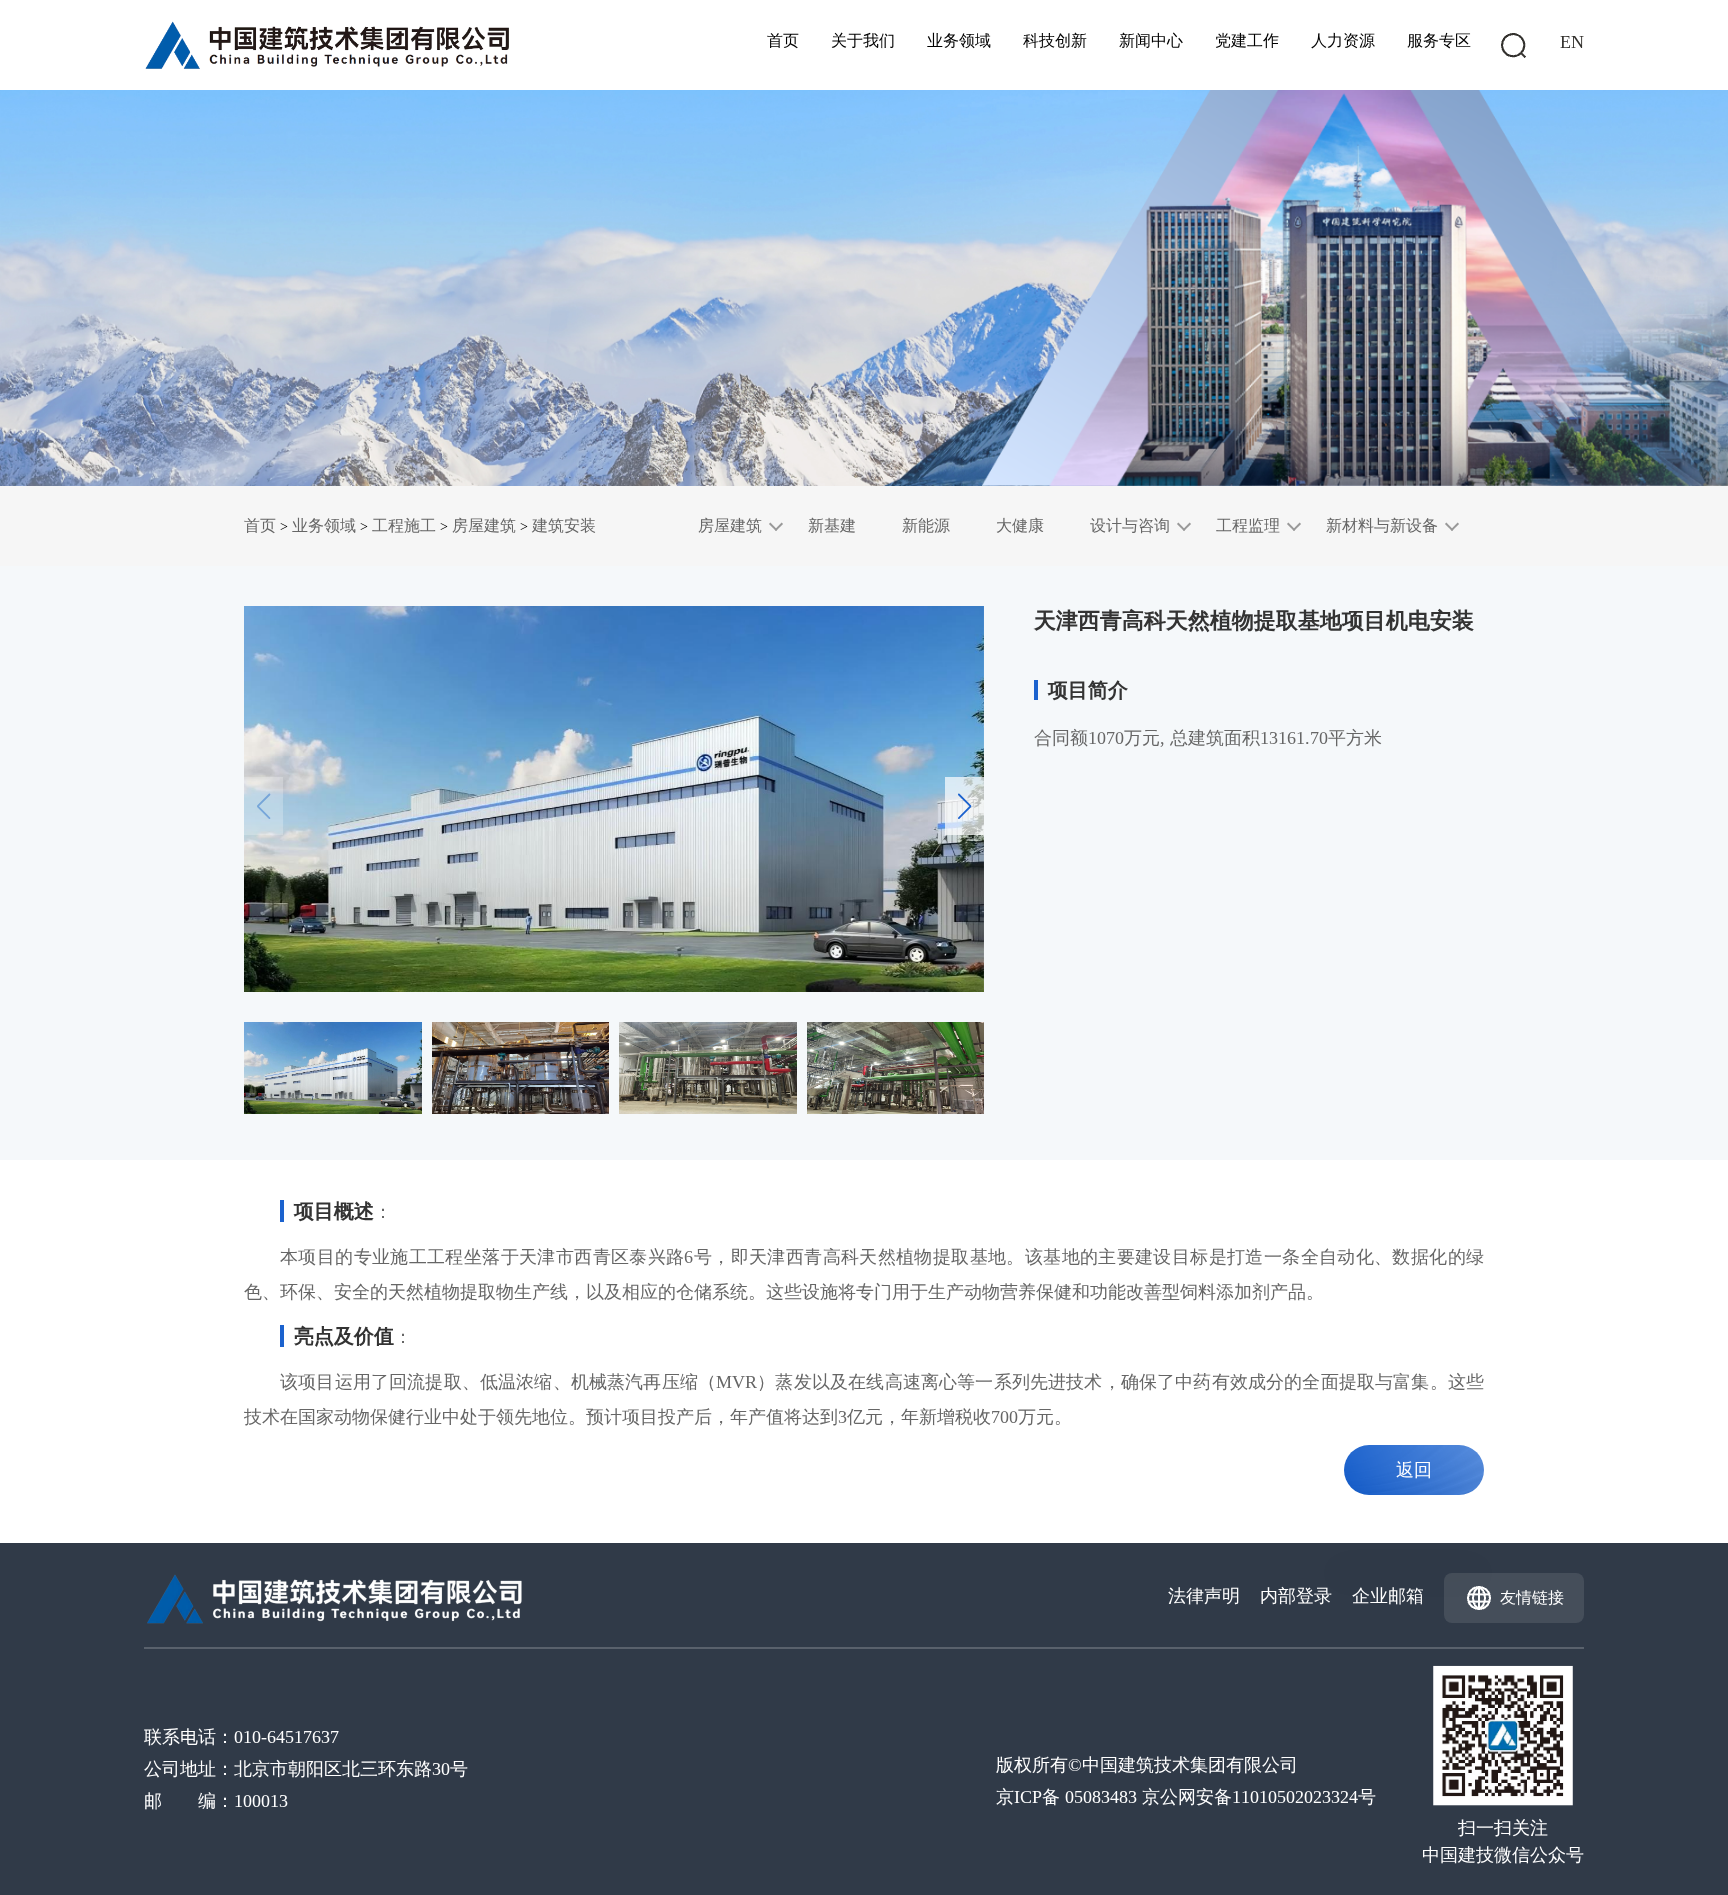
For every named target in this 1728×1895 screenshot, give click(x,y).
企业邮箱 (1388, 1596)
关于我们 (863, 40)
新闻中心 (1151, 40)
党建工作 (1247, 40)
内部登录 (1296, 1596)
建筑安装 (564, 525)
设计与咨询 (1130, 525)
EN (1572, 42)
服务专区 (1439, 40)
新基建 (832, 525)
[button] (964, 806)
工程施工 (404, 525)
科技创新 (1055, 40)
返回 (1414, 1470)
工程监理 (1248, 525)
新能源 (926, 525)
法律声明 (1204, 1596)
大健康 (1020, 525)
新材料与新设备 (1382, 525)
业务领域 (959, 40)
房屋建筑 (484, 525)
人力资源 (1343, 40)
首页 (783, 40)
